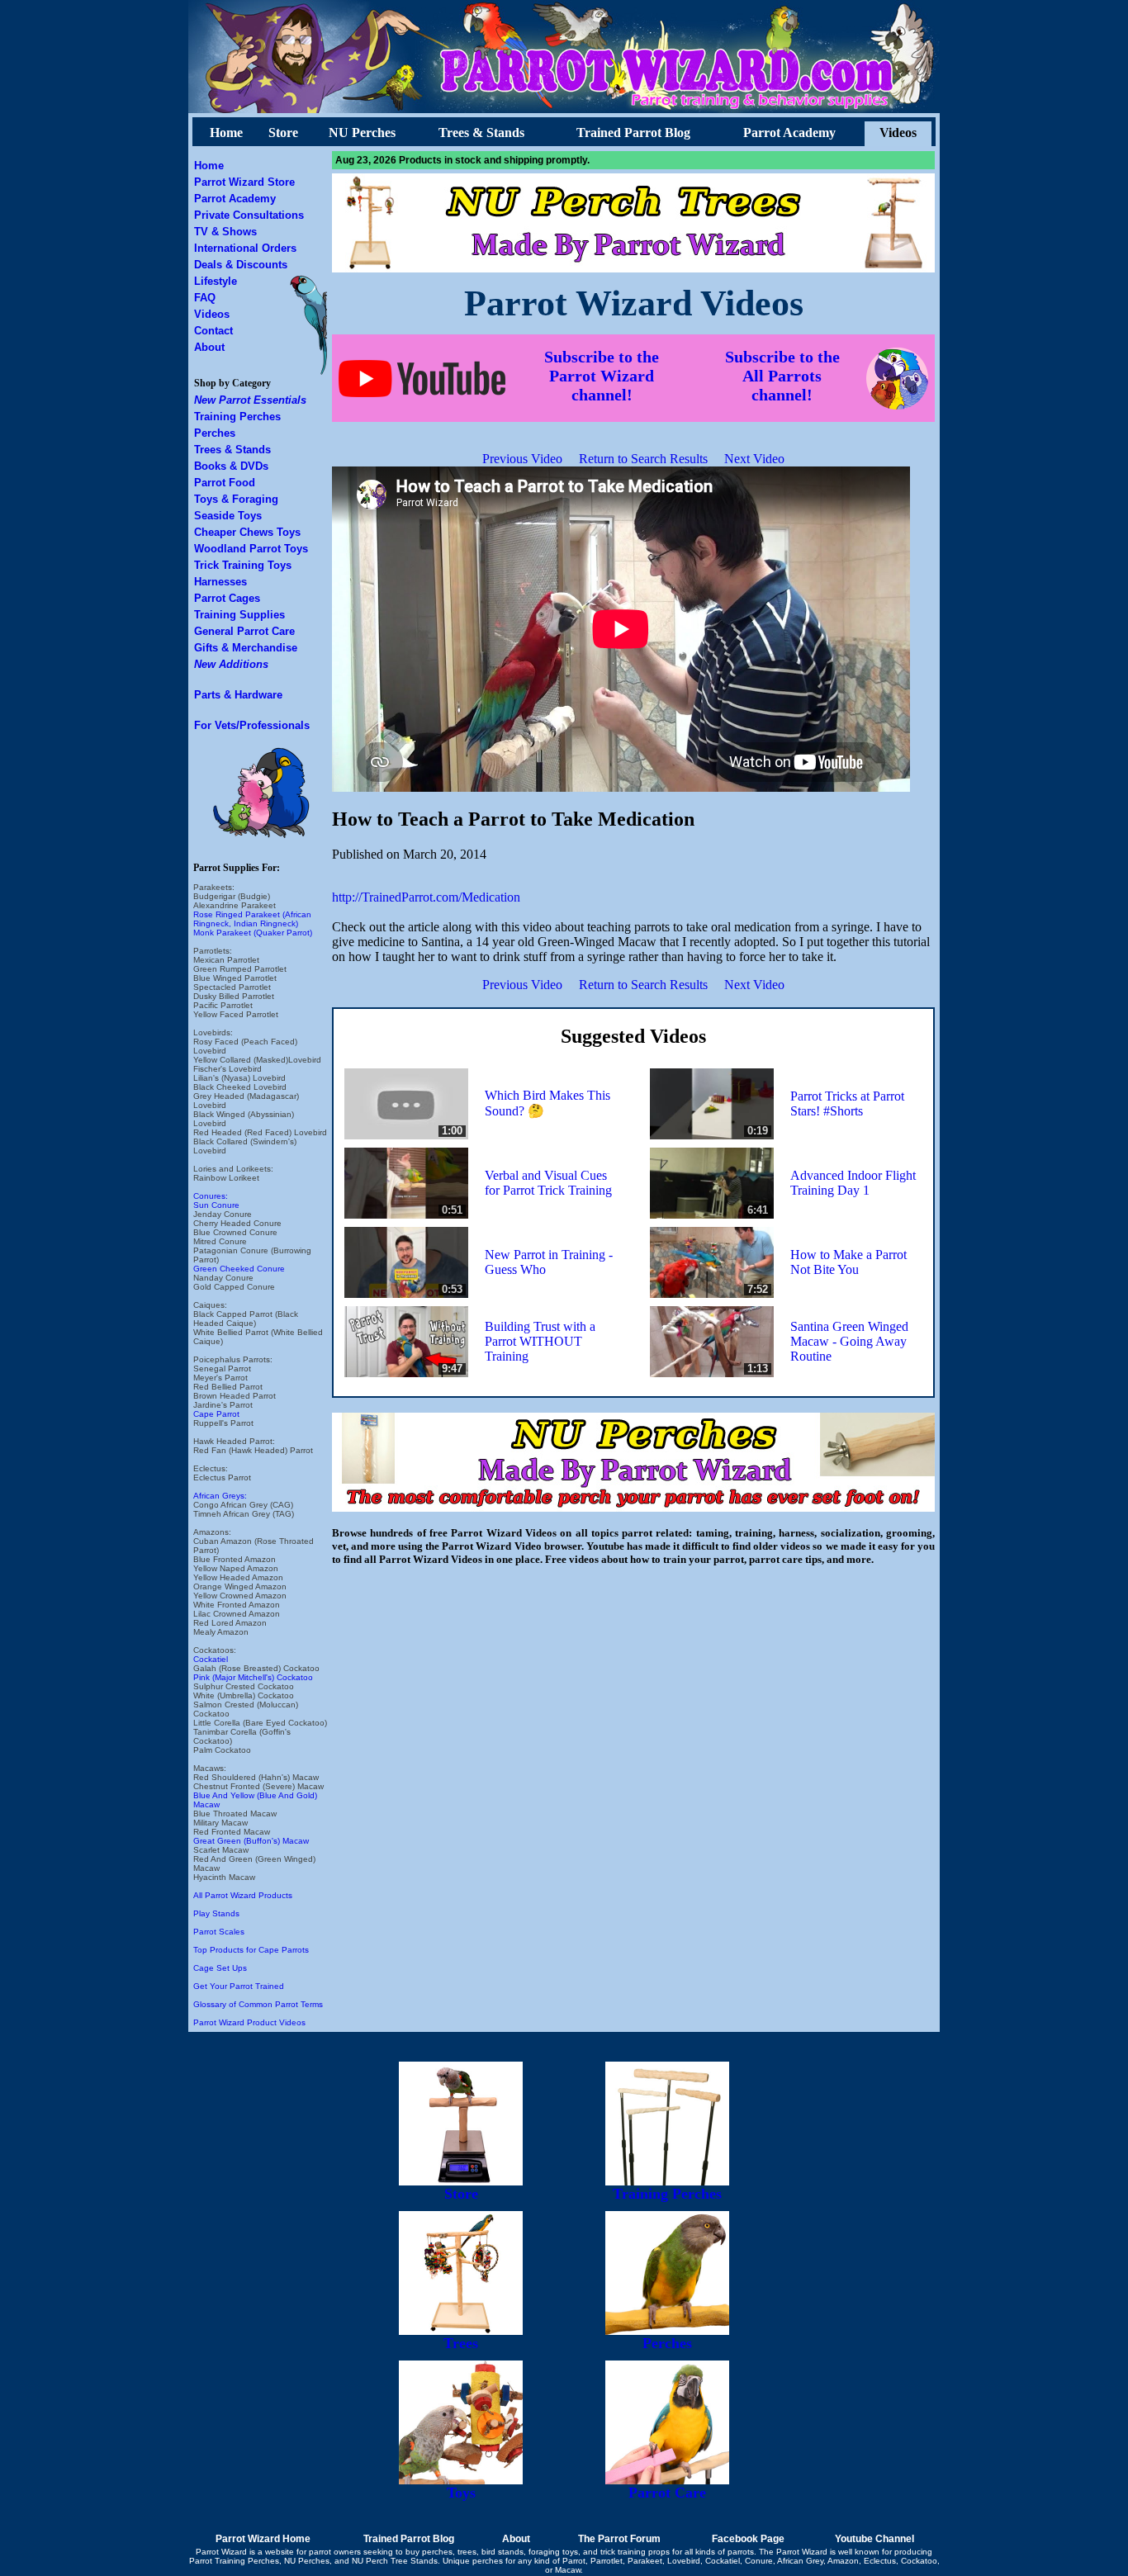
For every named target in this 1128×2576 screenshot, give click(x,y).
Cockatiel (211, 1659)
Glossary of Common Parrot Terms (258, 2004)
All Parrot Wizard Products (243, 1895)
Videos (898, 133)
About (209, 347)
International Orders (245, 248)
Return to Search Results (643, 459)
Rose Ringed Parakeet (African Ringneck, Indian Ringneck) (252, 919)
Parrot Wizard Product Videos (249, 2022)
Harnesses (220, 582)
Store (283, 133)
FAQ (205, 298)
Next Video (754, 459)
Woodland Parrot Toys (251, 549)
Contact (213, 331)
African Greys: (220, 1496)
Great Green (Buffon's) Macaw (251, 1841)
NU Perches (362, 133)
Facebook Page (748, 2539)
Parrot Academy (789, 133)
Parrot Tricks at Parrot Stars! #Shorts (847, 1103)
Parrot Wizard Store (244, 182)
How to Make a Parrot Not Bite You (848, 1262)
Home (226, 133)
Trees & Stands (481, 133)
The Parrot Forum (619, 2539)
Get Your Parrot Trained (239, 1986)
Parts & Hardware (238, 695)
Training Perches (237, 417)
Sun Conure (216, 1205)
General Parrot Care (244, 631)
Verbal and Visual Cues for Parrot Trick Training (548, 1183)
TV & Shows (225, 232)
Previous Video (522, 459)
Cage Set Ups (220, 1968)
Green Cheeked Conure (239, 1269)
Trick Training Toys (243, 565)
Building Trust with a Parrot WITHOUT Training (540, 1341)
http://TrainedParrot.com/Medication (426, 897)
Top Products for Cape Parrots (251, 1950)
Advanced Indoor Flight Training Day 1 (853, 1183)
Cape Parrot (216, 1414)
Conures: (211, 1196)
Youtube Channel (874, 2539)
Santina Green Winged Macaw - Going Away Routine (849, 1341)
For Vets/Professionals (252, 725)
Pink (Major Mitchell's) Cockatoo (253, 1677)
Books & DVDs (231, 466)
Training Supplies (239, 615)
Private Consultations (249, 215)
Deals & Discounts (241, 265)
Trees (461, 2343)
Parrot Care (667, 2493)
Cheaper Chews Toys (247, 532)
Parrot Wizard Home (263, 2539)
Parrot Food (225, 483)
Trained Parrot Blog (633, 133)
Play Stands (216, 1913)
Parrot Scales (219, 1932)
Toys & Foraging (236, 499)
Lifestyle (216, 281)
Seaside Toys (228, 516)
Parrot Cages (227, 598)
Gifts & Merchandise (246, 648)
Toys (461, 2493)
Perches (215, 433)
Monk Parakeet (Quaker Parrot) (253, 933)
